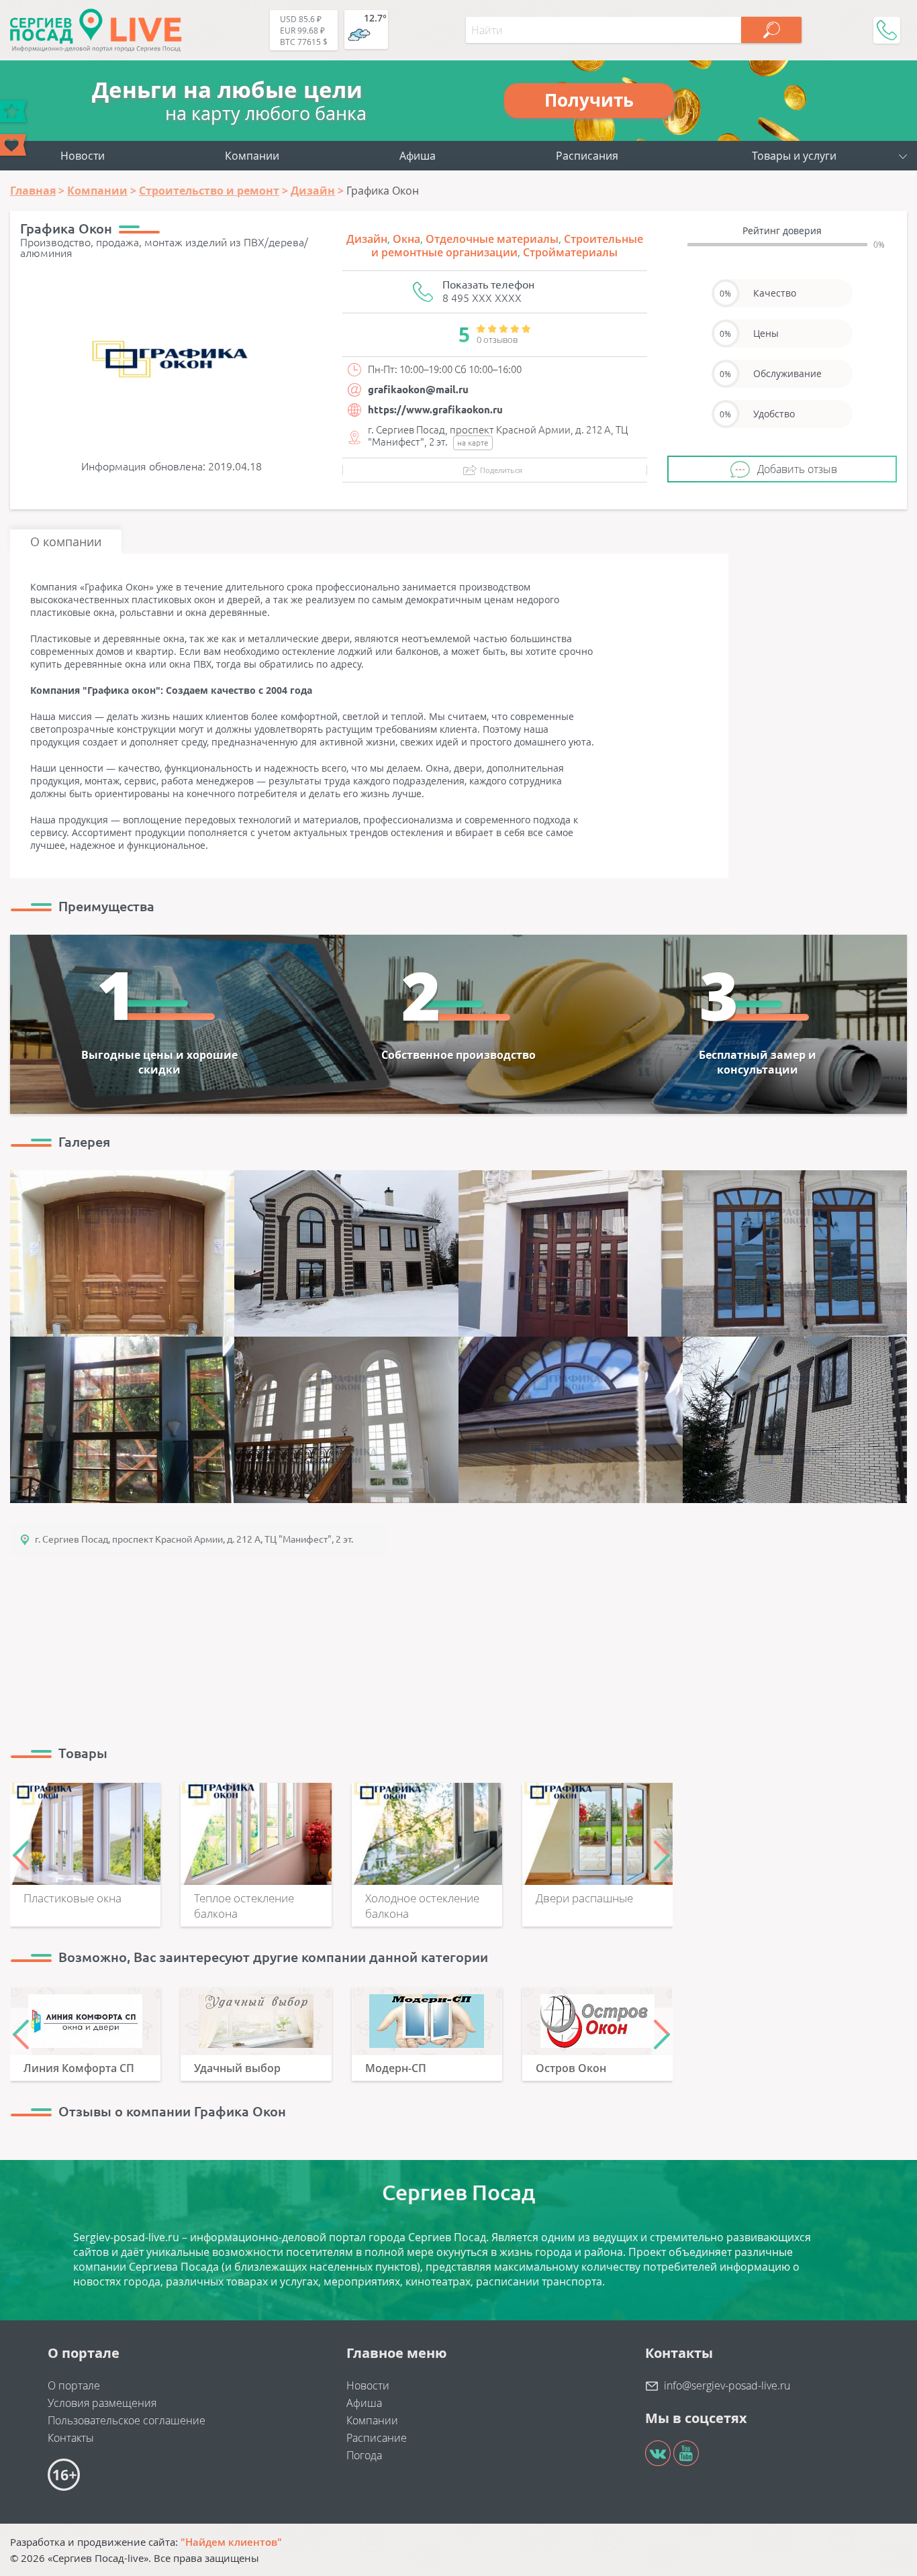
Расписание (377, 2438)
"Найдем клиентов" (231, 2542)
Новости (83, 156)
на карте (473, 443)
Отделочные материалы (492, 239)
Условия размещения (102, 2403)
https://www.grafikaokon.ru (435, 410)
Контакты (71, 2438)
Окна (406, 239)
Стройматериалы (570, 252)
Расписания (587, 156)
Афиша (418, 156)
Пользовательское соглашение (127, 2420)
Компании (252, 156)
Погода (364, 2455)
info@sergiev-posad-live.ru (727, 2385)
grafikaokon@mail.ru (418, 390)
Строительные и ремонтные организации (507, 246)
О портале (74, 2385)
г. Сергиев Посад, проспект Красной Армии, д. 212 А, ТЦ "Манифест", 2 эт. (194, 1539)
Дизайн (367, 239)
